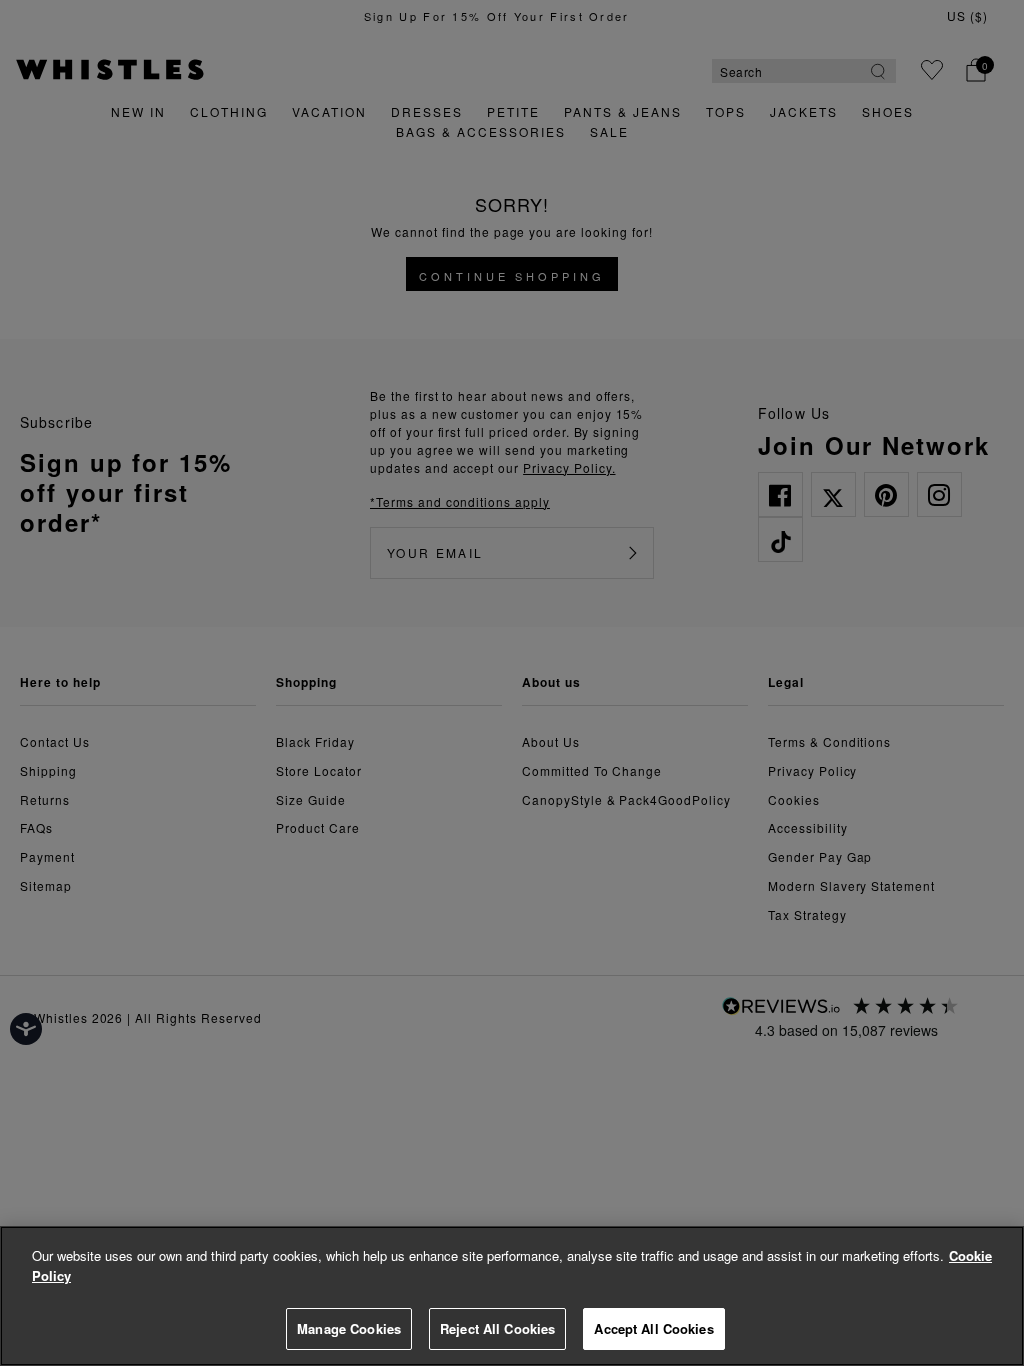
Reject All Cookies (497, 1328)
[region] (512, 1296)
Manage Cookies (349, 1328)
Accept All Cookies (653, 1328)
